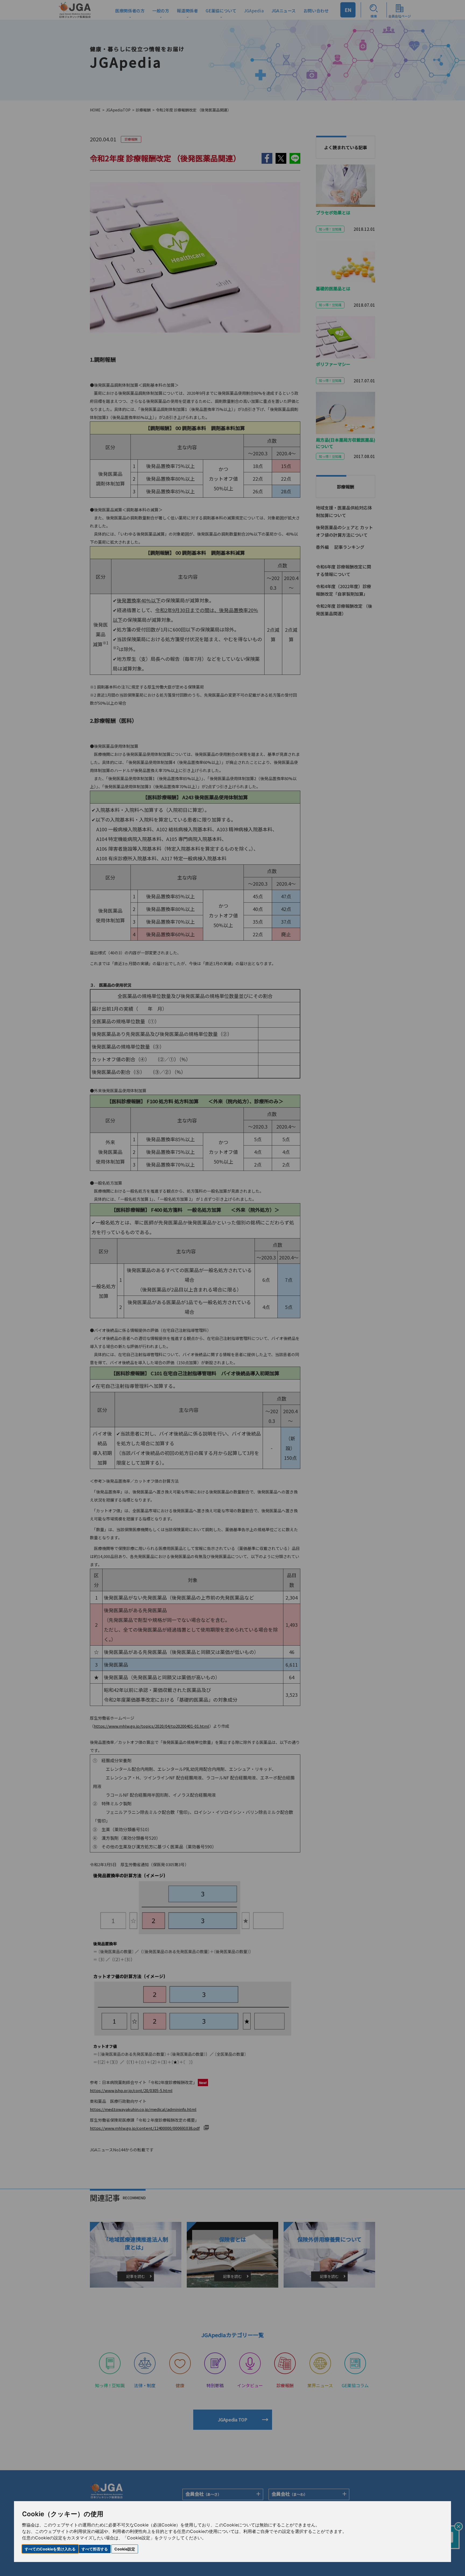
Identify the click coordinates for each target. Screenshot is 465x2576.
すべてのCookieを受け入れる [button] (50, 2549)
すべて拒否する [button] (95, 2549)
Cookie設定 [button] (125, 2549)
